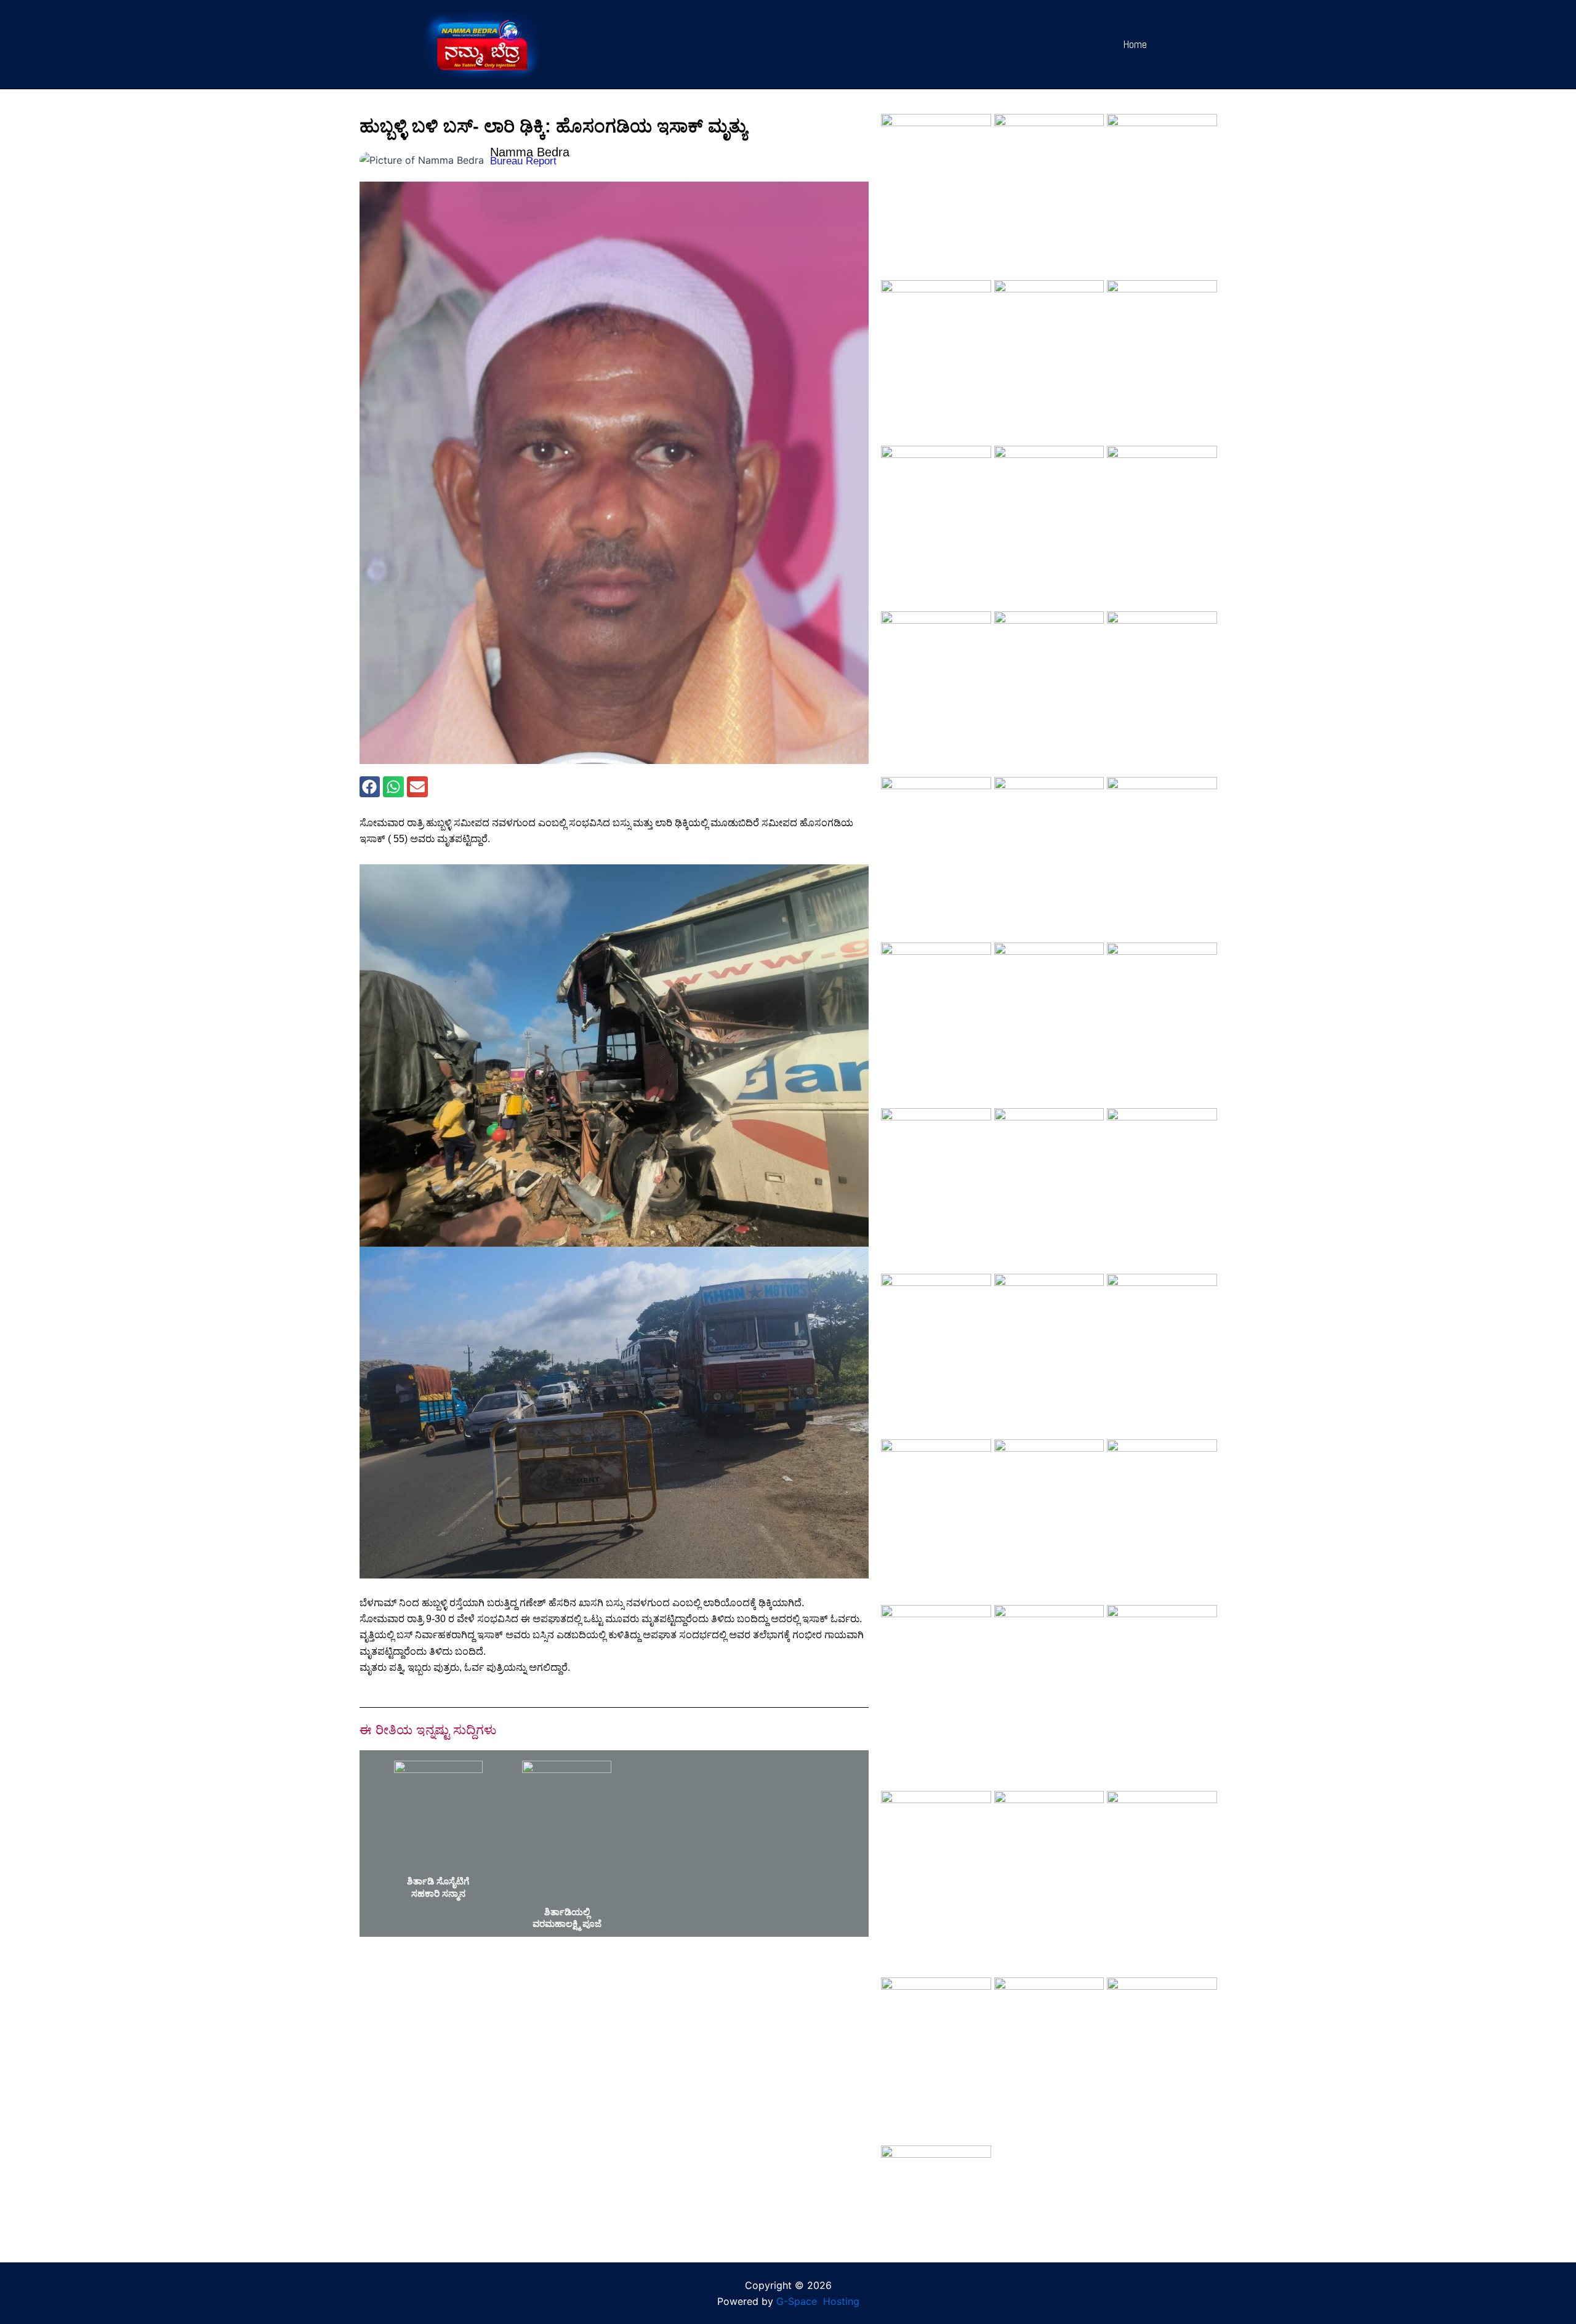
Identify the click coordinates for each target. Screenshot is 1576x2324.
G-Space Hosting (818, 2301)
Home (1135, 44)
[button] (370, 787)
